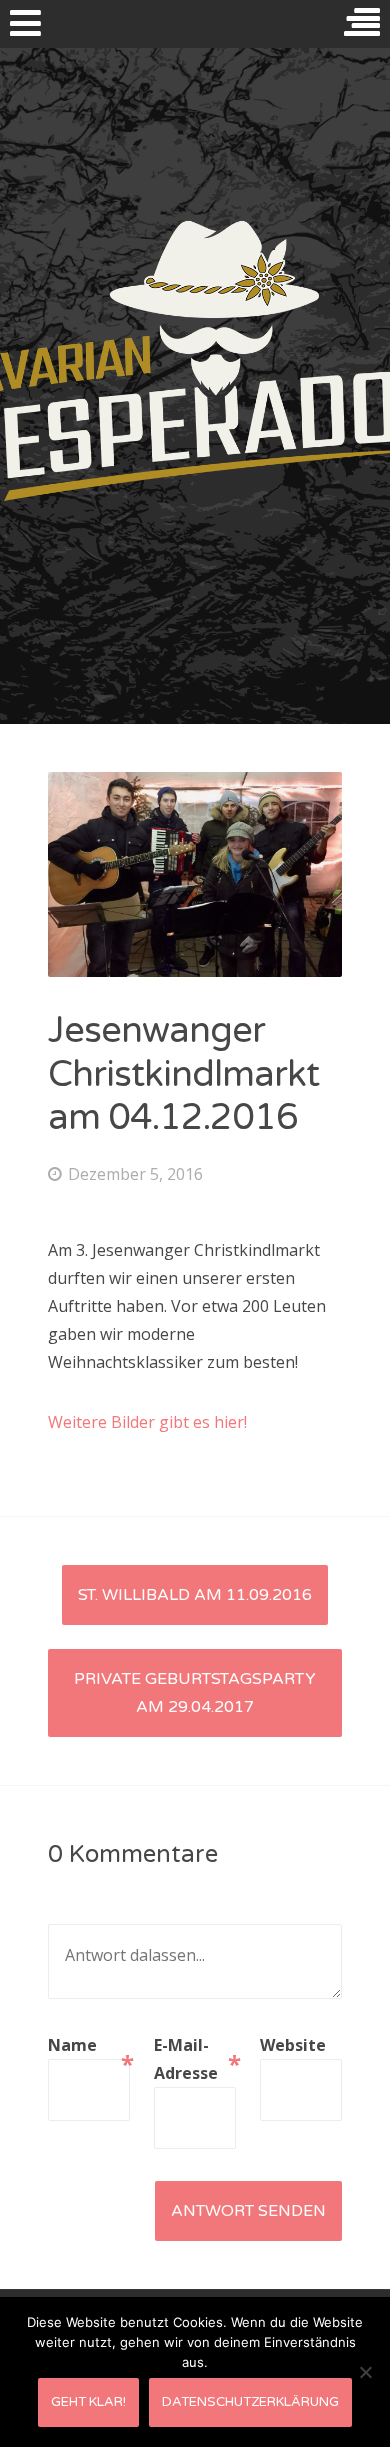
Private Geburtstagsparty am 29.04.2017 (195, 1693)
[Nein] (365, 2372)
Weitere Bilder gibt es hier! (147, 1422)
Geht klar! (88, 2402)
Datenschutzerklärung (250, 2402)
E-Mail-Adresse (195, 2059)
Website (293, 2045)
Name (89, 2046)
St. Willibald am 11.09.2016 (195, 1595)
